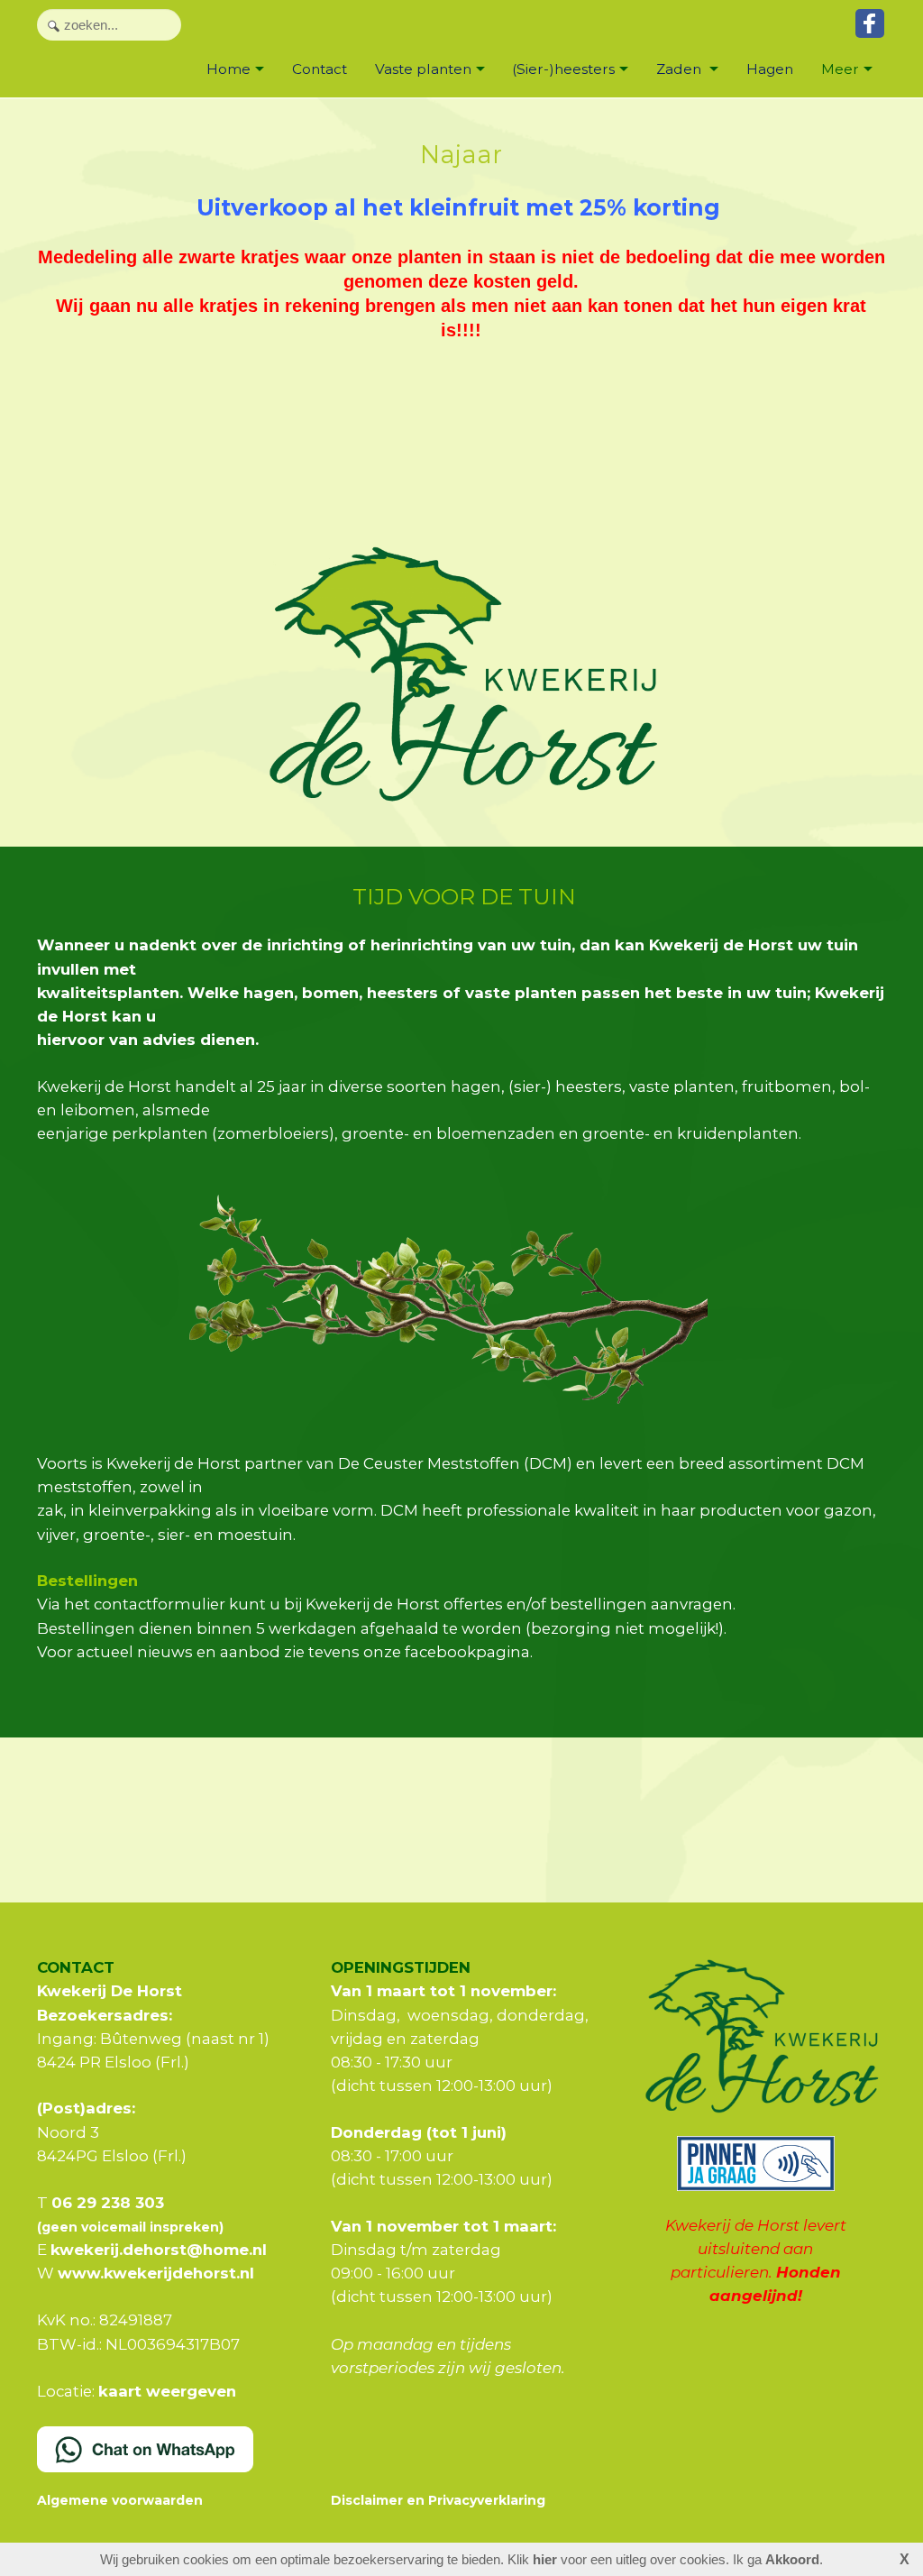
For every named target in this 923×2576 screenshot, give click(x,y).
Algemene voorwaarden (120, 2500)
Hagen (770, 69)
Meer (840, 69)
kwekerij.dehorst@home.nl (159, 2250)
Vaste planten (423, 69)
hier (545, 2559)
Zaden (681, 69)
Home (228, 69)
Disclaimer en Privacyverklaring (438, 2500)
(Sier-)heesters (563, 69)
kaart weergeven (167, 2391)
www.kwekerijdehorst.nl (156, 2273)
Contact (320, 69)
